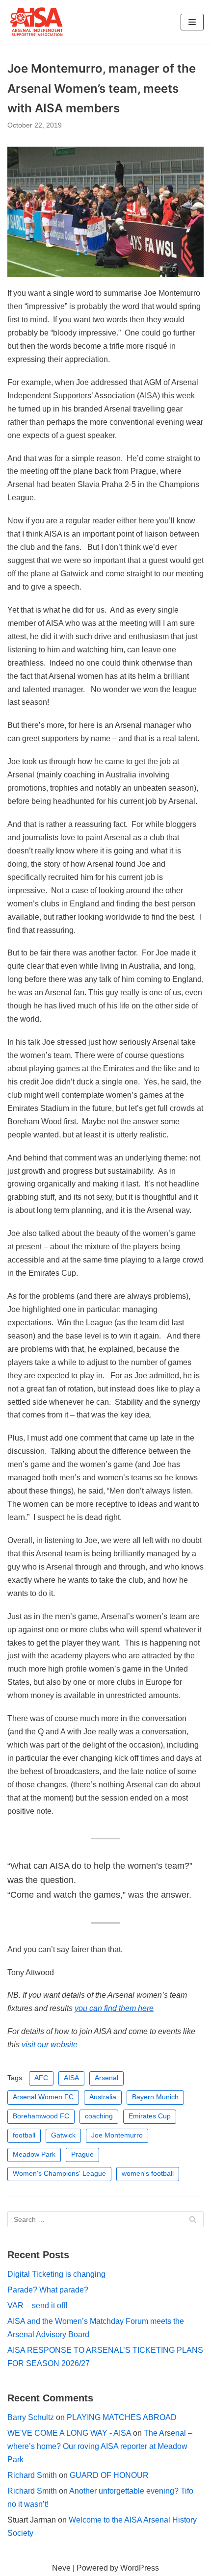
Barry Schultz (31, 2417)
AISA (71, 2078)
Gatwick (63, 2135)
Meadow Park (34, 2154)
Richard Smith (32, 2475)
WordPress (140, 2568)
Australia (103, 2097)
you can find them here (114, 2008)
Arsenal (106, 2078)
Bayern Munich (155, 2097)
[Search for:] (105, 2219)
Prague (82, 2154)
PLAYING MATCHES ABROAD (122, 2417)
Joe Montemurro (117, 2135)
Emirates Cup (150, 2116)
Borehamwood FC (41, 2116)
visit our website (50, 2045)
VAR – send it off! (37, 2306)
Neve (61, 2568)
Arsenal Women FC (43, 2097)
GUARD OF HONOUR (109, 2475)
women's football (148, 2174)
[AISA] (37, 22)
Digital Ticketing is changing (56, 2274)
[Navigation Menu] (192, 22)
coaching (99, 2116)
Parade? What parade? (48, 2290)
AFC (41, 2078)
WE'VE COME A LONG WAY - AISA (69, 2433)
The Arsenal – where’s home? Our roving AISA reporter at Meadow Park (100, 2446)
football (24, 2135)
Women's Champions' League (59, 2174)
